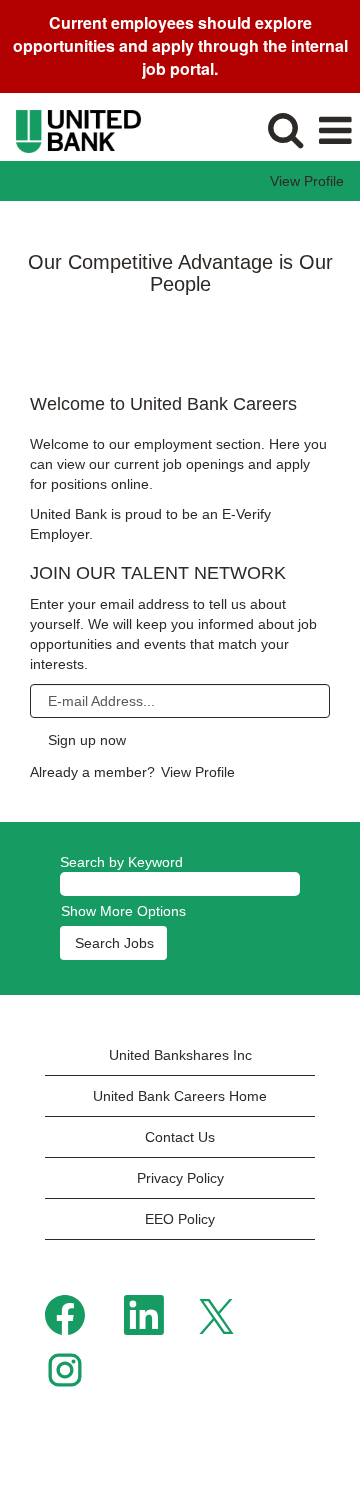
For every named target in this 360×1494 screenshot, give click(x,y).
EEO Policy (180, 1219)
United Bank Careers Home (180, 1096)
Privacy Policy (180, 1178)
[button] (335, 131)
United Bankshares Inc (180, 1055)
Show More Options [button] (123, 911)
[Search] (285, 130)
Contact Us (180, 1137)
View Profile (307, 181)
